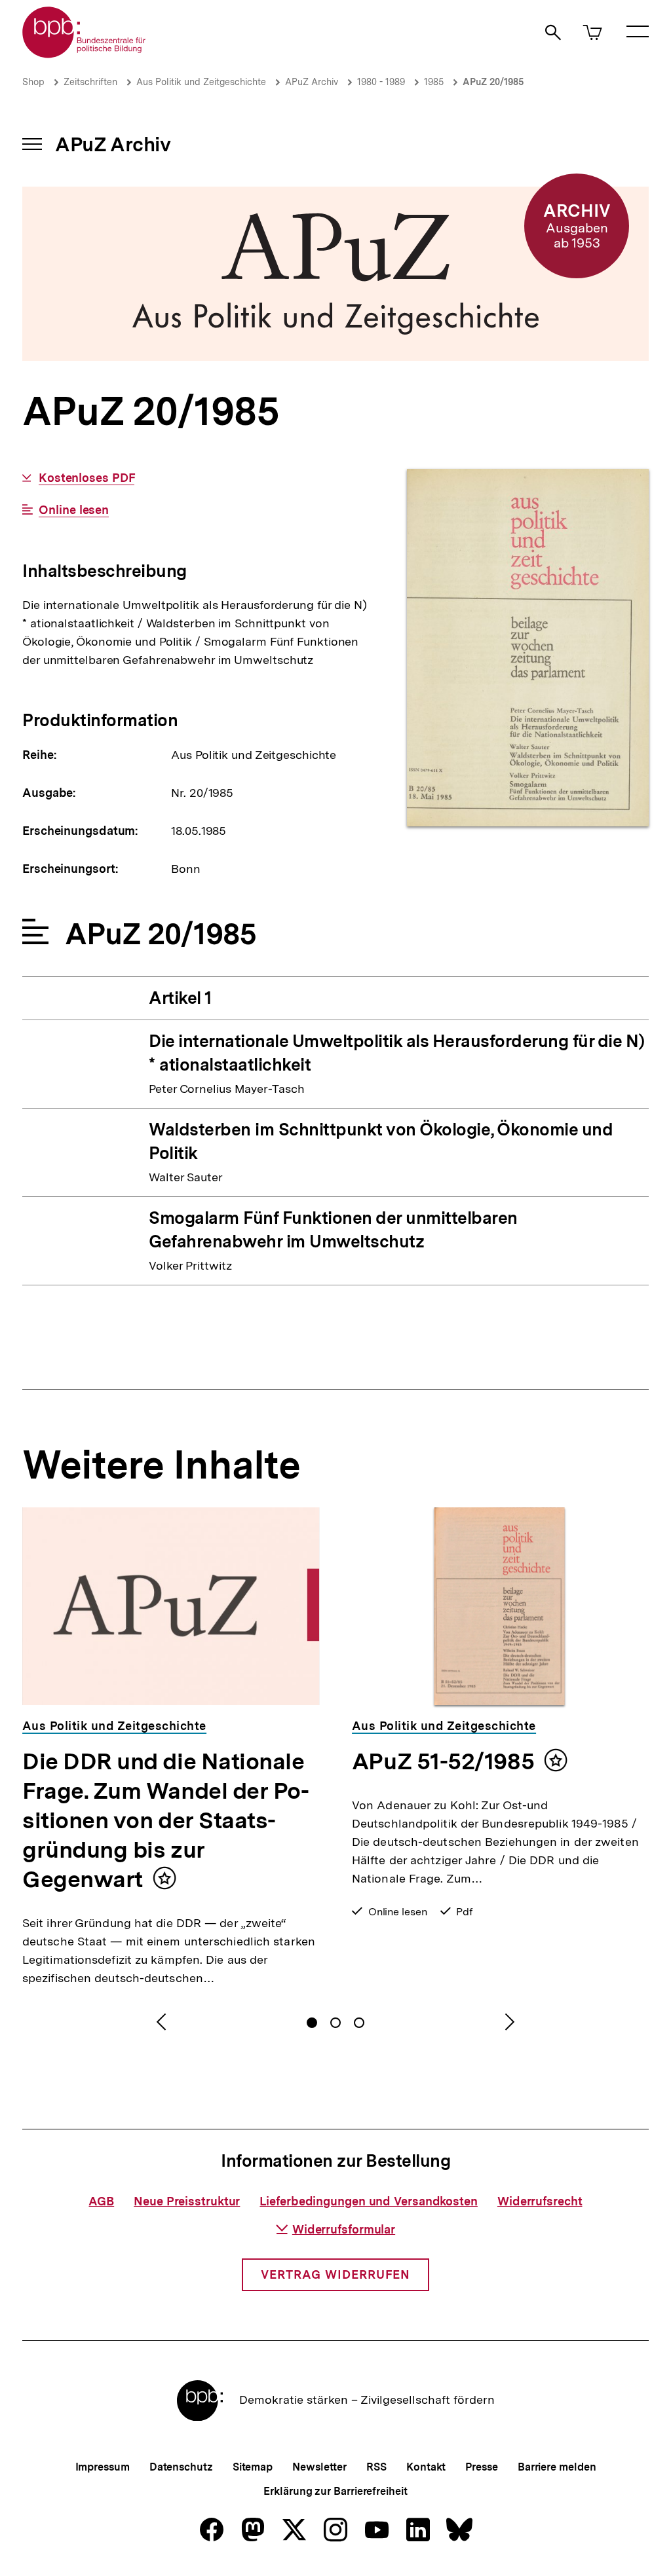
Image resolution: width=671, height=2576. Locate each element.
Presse (481, 2467)
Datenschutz (181, 2467)
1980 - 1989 (381, 82)
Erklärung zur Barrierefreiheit (335, 2491)
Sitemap (253, 2467)
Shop (33, 82)
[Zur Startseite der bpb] (85, 54)
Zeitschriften (90, 82)
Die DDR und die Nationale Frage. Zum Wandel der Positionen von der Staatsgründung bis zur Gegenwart (166, 1820)
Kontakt (426, 2467)
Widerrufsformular (344, 2229)
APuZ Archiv (312, 82)
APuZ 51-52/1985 (443, 1761)
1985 (434, 82)
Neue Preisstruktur (187, 2201)
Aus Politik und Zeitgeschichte (201, 82)
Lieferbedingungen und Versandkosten (369, 2201)
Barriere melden (557, 2467)
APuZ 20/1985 (493, 82)
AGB (101, 2201)
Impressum (103, 2467)
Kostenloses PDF (86, 478)
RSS (376, 2467)
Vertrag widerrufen (335, 2274)
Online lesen (74, 510)
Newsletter (319, 2467)
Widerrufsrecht (540, 2201)
